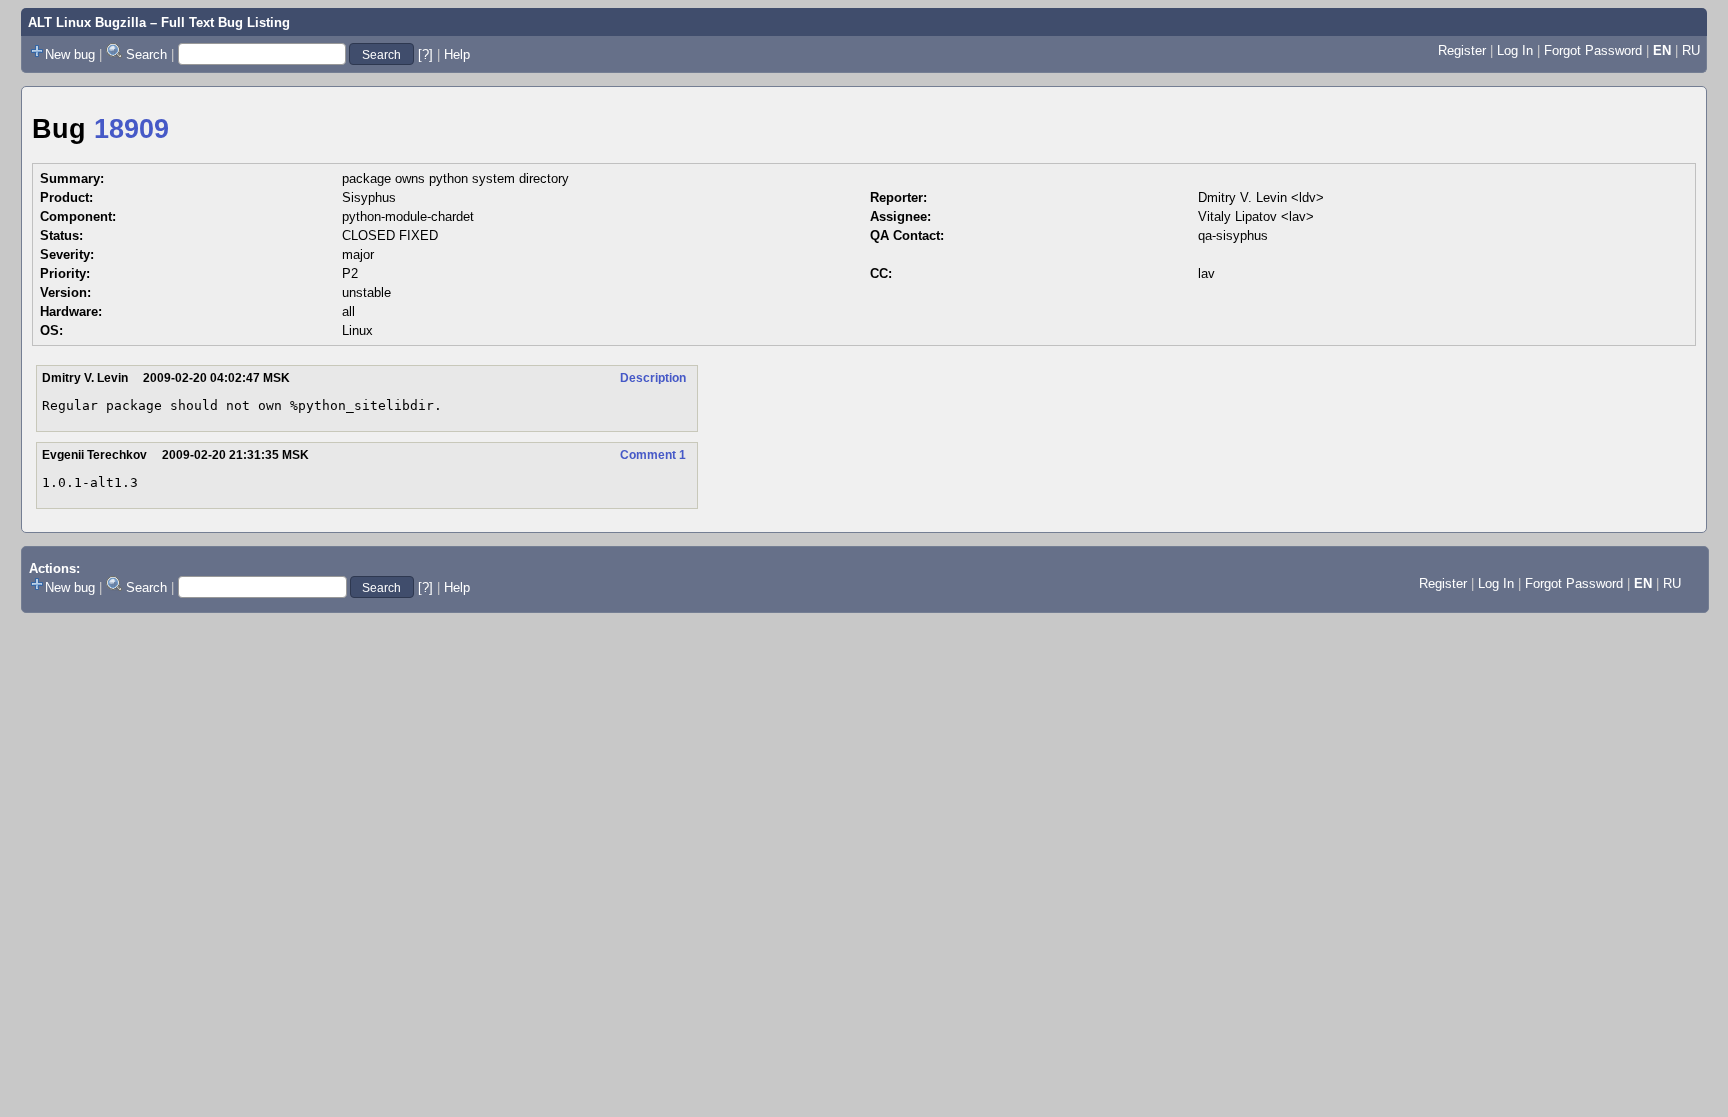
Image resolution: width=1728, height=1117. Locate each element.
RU (1691, 50)
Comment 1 (653, 455)
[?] (425, 54)
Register (1462, 50)
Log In (1515, 50)
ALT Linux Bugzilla (87, 22)
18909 (131, 129)
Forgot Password (1593, 50)
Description (653, 378)
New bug (70, 54)
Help (457, 54)
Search (146, 54)
